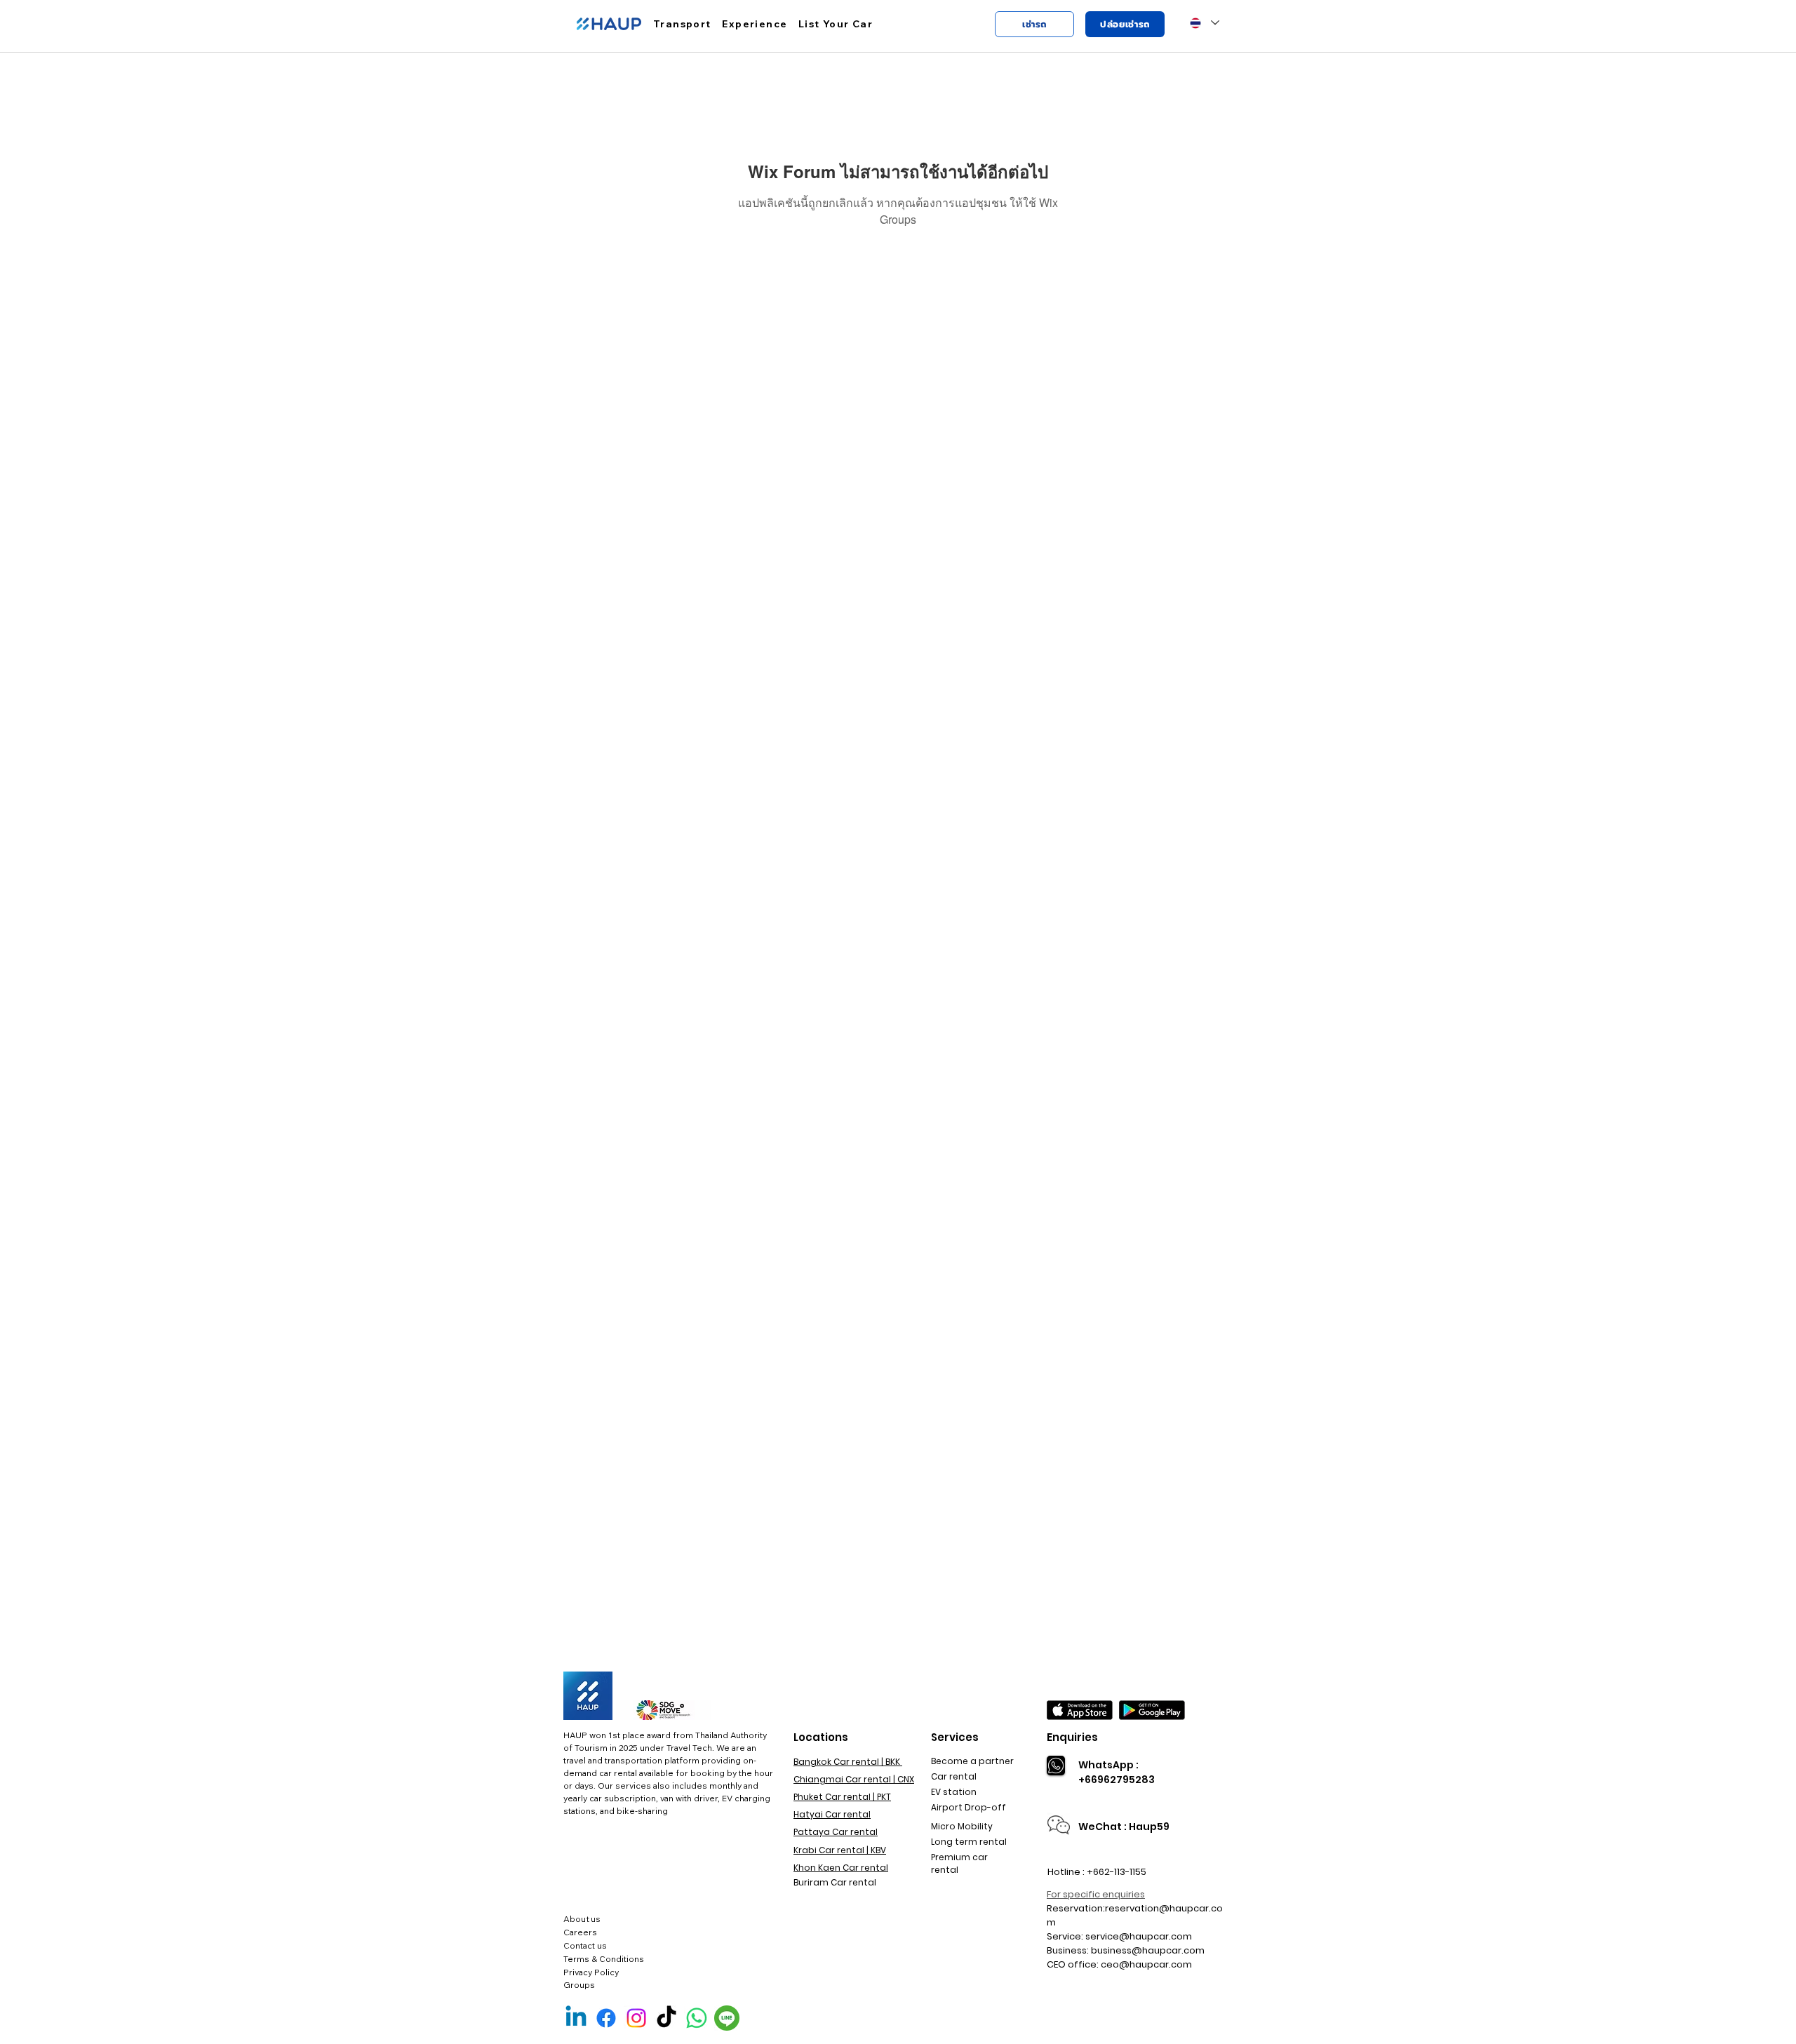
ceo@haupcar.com (1146, 1964)
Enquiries (1072, 1737)
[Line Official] (727, 2018)
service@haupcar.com (1139, 1936)
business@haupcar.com (1148, 1950)
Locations (821, 1737)
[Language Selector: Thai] (1204, 23)
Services (955, 1737)
